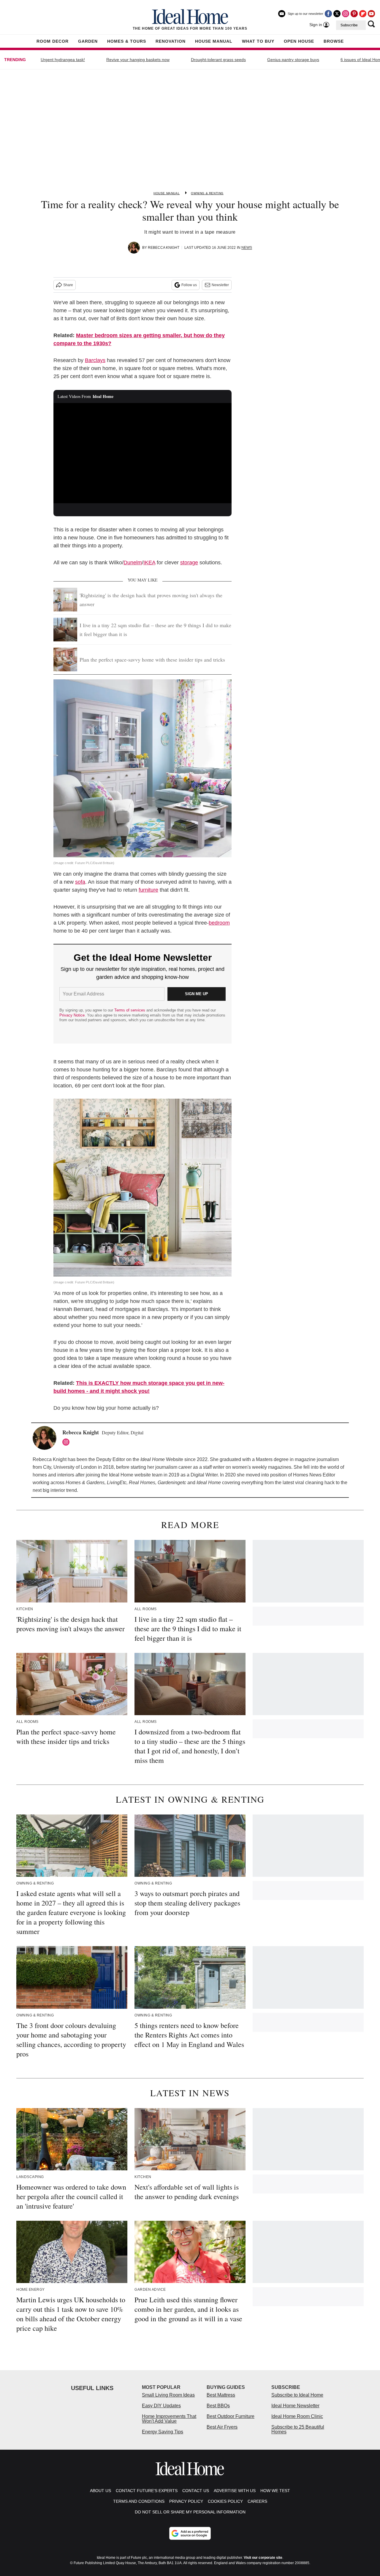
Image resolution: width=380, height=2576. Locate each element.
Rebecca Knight (164, 248)
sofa (80, 882)
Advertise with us (235, 2491)
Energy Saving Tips (163, 2432)
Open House (299, 41)
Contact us (196, 2491)
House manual (167, 193)
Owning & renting (207, 193)
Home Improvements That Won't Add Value (169, 2419)
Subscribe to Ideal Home (297, 2395)
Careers (257, 2501)
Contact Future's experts (147, 2491)
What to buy (258, 41)
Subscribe (349, 25)
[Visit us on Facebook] (328, 14)
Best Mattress (221, 2395)
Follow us (189, 285)
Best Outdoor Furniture (231, 2416)
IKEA (149, 563)
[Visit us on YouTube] (371, 14)
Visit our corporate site (263, 2558)
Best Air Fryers (222, 2427)
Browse (334, 41)
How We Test (275, 2491)
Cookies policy (225, 2501)
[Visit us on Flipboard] (363, 14)
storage (189, 563)
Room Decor (53, 41)
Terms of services (130, 1010)
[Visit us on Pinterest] (354, 14)
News (247, 248)
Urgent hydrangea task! (63, 60)
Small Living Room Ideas (168, 2395)
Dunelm (133, 563)
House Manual (214, 41)
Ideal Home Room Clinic (297, 2416)
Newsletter (220, 285)
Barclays (95, 360)
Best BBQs (218, 2406)
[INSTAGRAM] (67, 1442)
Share (68, 285)
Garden (88, 41)
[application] (142, 453)
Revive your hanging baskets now (138, 60)
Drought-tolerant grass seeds (218, 60)
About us (100, 2491)
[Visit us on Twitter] (337, 14)
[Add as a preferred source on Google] (190, 2533)
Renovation (171, 41)
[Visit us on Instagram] (346, 14)
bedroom (219, 923)
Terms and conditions (139, 2501)
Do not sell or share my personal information (190, 2512)
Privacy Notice (72, 1015)
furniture (148, 890)
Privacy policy (186, 2501)
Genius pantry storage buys (293, 60)
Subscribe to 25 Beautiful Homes (298, 2429)
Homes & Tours (127, 41)
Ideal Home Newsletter (295, 2406)
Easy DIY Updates (161, 2406)
